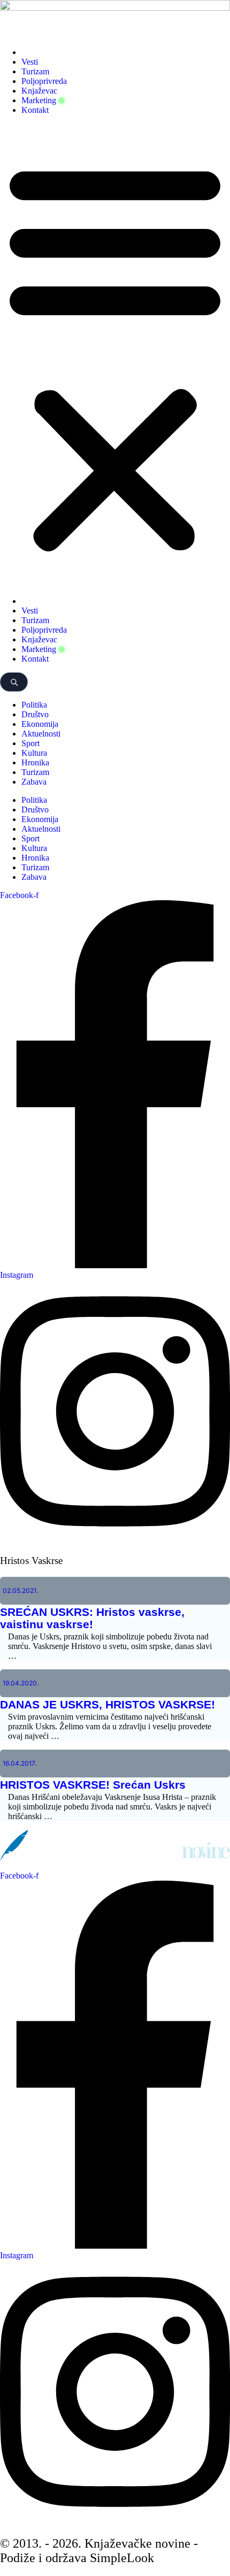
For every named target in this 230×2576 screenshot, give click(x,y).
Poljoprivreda (44, 81)
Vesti (30, 62)
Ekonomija (40, 724)
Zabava (34, 782)
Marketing (39, 100)
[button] (115, 356)
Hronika (35, 762)
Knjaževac (39, 91)
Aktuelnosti (41, 734)
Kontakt (35, 110)
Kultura (34, 753)
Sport (30, 743)
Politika (34, 705)
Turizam (35, 71)
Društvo (35, 714)
